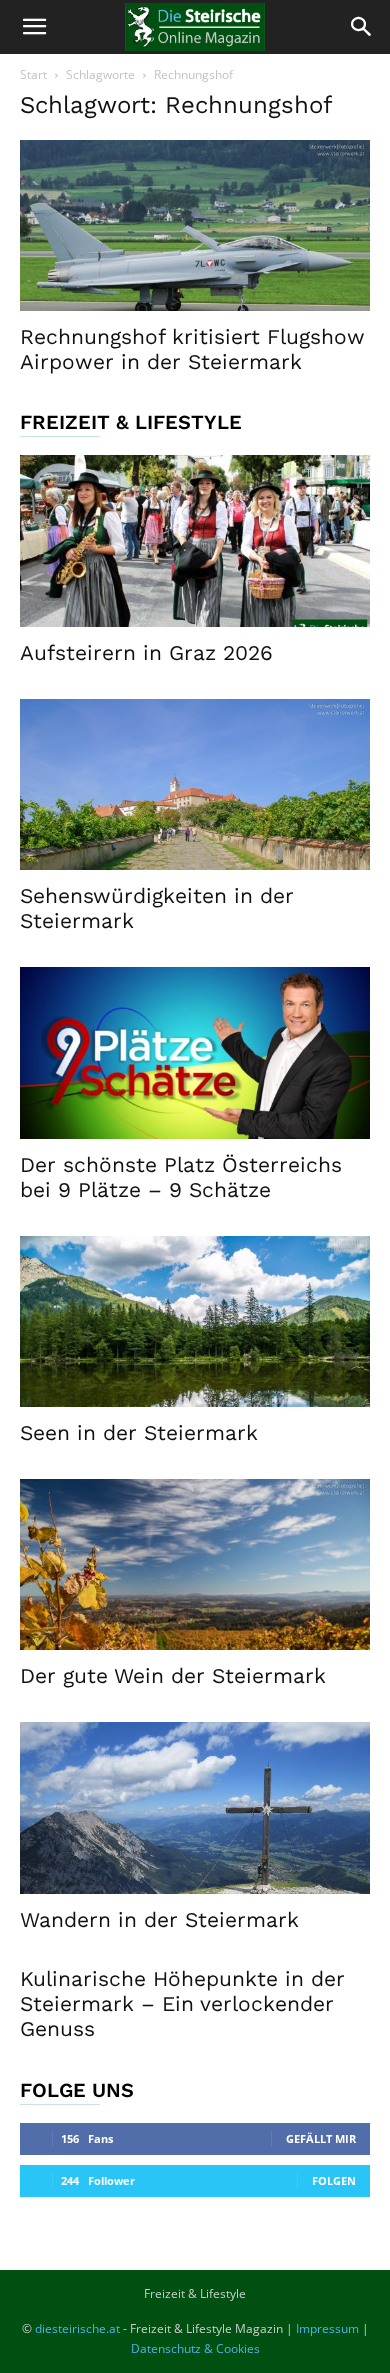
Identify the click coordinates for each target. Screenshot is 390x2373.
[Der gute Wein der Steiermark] (195, 1564)
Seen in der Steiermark (139, 1432)
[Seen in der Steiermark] (195, 1321)
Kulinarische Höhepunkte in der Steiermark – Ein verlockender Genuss (182, 2003)
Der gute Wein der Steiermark (173, 1675)
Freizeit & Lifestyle (195, 2293)
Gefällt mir (321, 2138)
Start (33, 74)
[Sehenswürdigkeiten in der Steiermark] (195, 784)
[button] (34, 27)
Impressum (327, 2328)
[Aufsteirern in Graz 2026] (195, 540)
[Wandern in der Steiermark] (195, 1807)
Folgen (334, 2180)
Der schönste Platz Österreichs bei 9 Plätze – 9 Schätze (181, 1177)
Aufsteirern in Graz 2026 (146, 652)
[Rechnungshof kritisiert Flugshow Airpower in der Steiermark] (195, 225)
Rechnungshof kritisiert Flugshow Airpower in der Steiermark (192, 349)
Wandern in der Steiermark (159, 1919)
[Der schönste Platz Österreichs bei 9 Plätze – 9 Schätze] (195, 1052)
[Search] (362, 27)
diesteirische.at (77, 2328)
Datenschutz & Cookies (195, 2348)
